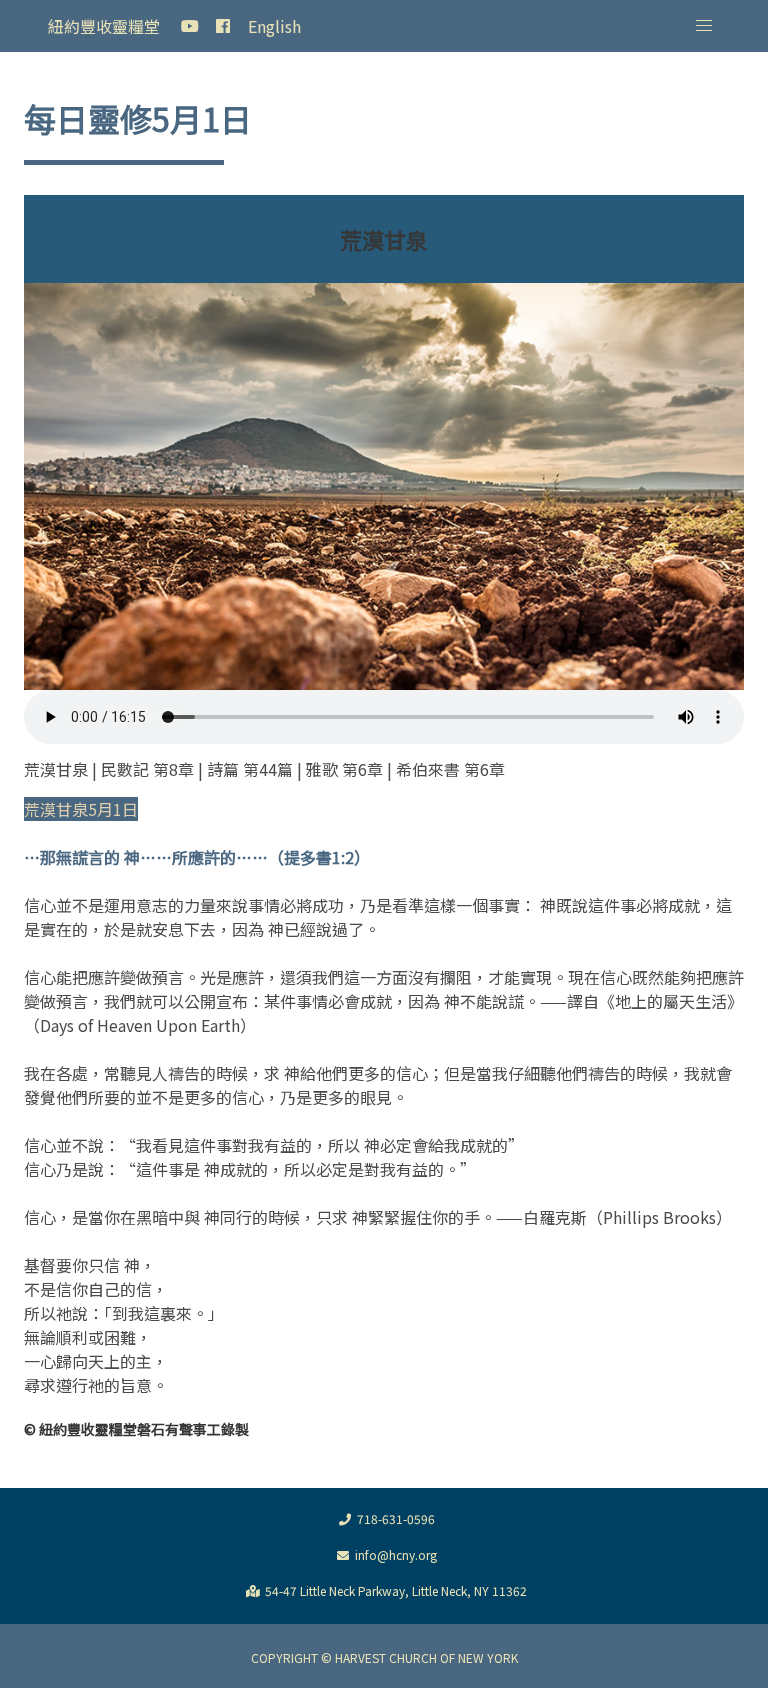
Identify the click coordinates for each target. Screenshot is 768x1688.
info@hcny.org (396, 1554)
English (274, 26)
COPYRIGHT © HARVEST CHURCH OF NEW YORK (384, 1657)
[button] (704, 26)
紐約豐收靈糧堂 (104, 26)
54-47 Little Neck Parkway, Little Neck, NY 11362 (396, 1590)
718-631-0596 (396, 1518)
